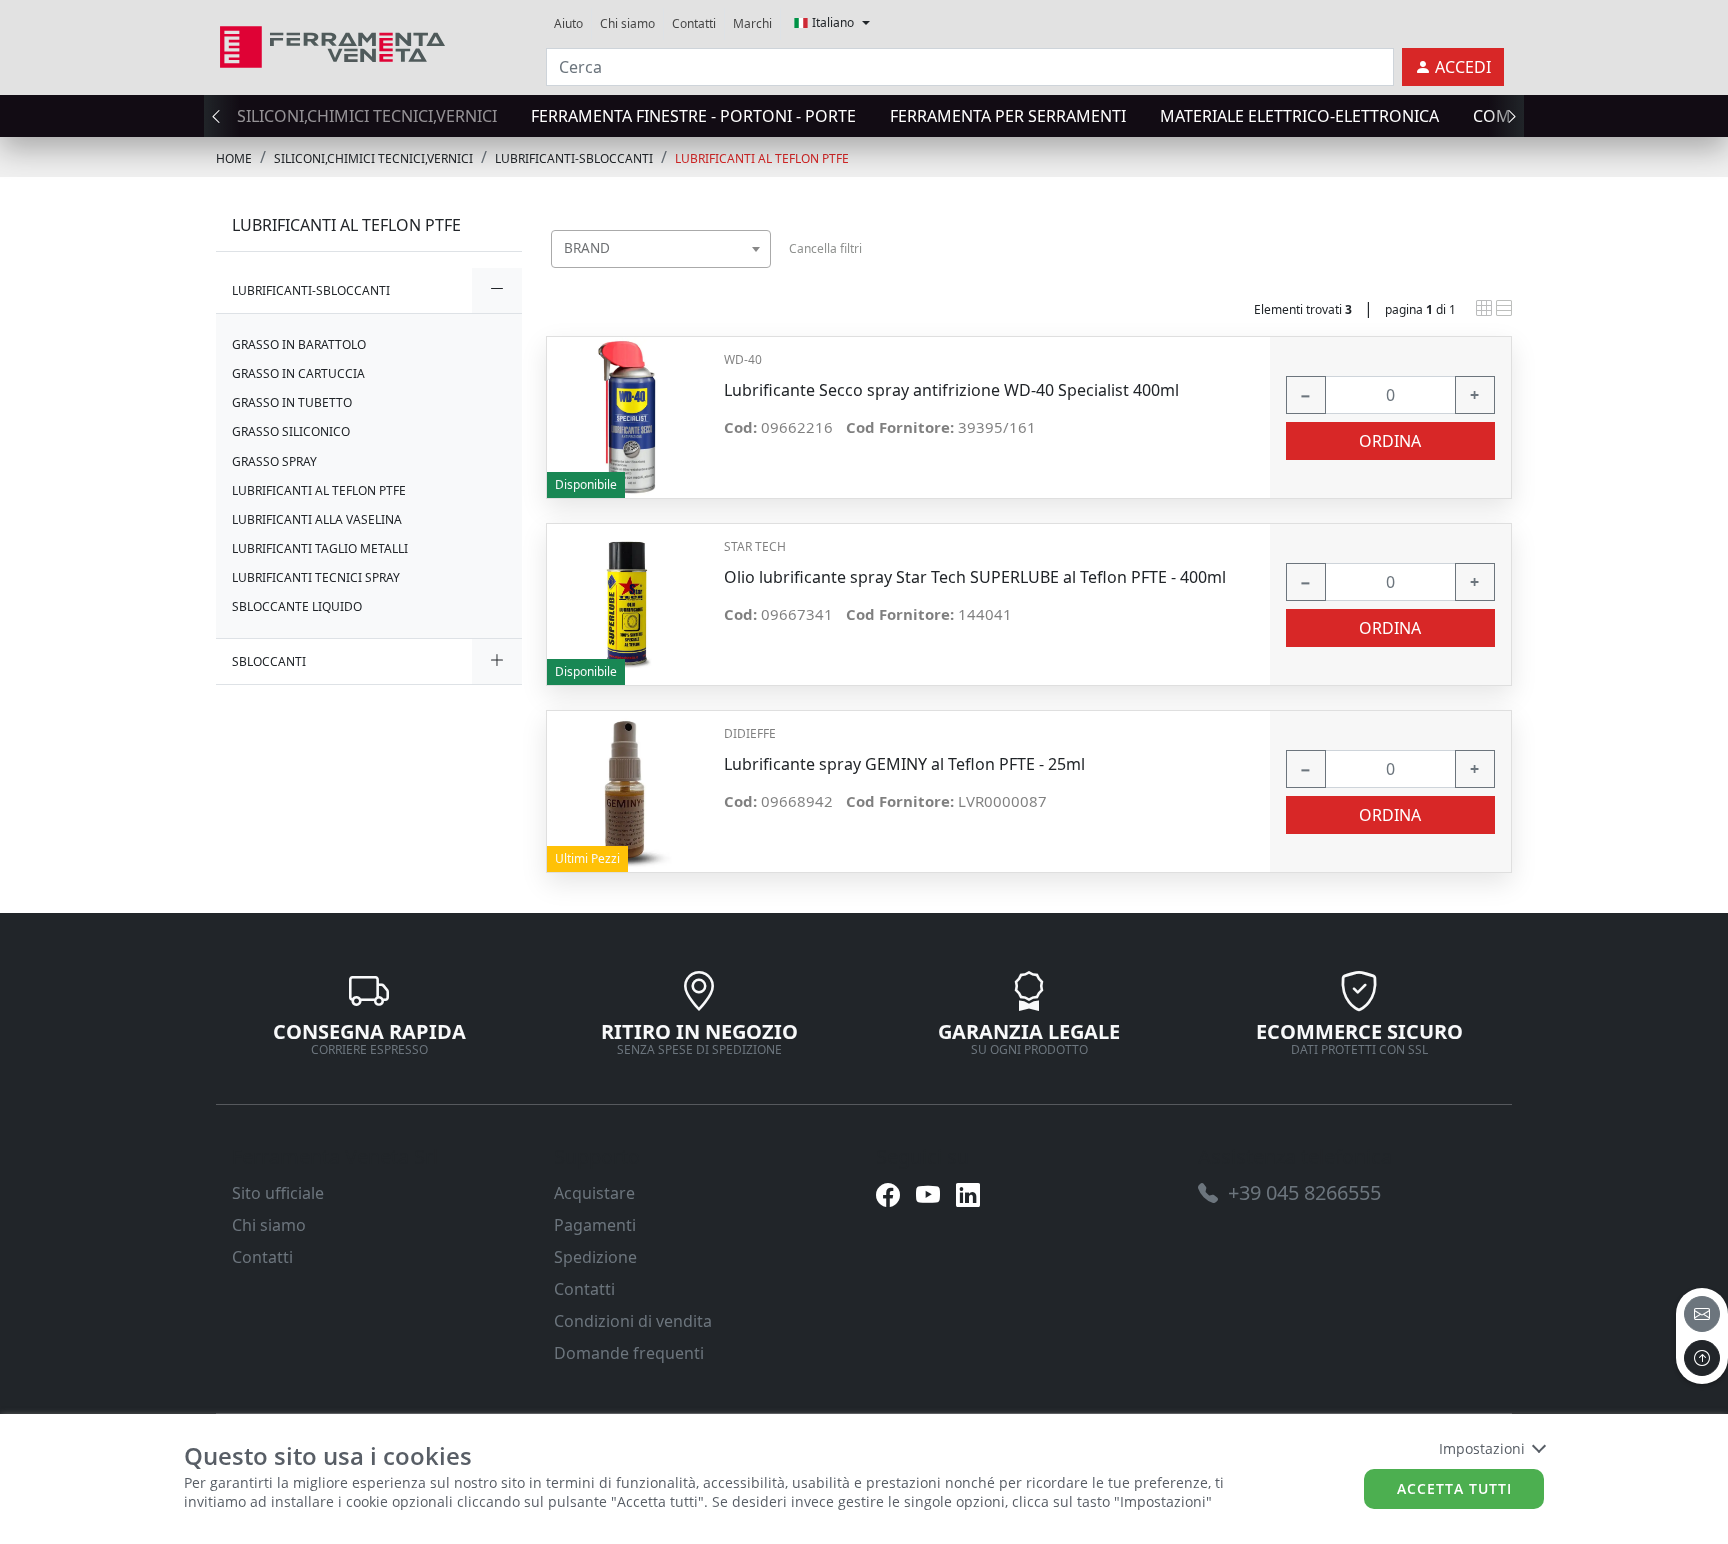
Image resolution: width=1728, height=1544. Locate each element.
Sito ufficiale (278, 1193)
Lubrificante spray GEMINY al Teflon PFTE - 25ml (904, 764)
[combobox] (661, 249)
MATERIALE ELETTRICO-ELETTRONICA (1299, 116)
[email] (1702, 1314)
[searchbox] (760, 273)
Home (234, 158)
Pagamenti (595, 1225)
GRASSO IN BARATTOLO (299, 344)
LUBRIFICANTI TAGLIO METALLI (320, 548)
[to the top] (1702, 1358)
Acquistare (594, 1193)
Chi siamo (627, 23)
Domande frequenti (629, 1353)
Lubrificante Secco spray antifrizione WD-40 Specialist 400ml (951, 390)
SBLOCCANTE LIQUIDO (297, 606)
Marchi (752, 23)
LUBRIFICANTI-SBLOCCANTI (574, 158)
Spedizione (595, 1257)
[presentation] (222, 116)
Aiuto (568, 23)
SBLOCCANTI (269, 661)
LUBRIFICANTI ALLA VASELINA (317, 519)
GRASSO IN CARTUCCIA (298, 373)
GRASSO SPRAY (274, 461)
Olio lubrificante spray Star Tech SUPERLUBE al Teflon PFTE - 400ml (975, 577)
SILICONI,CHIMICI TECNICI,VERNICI (367, 116)
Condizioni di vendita (633, 1321)
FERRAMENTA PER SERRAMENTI (1008, 116)
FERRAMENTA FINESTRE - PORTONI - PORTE (693, 116)
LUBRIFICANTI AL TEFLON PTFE (762, 158)
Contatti (694, 23)
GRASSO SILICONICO (291, 431)
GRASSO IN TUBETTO (292, 402)
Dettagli (627, 407)
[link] (332, 44)
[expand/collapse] (497, 290)
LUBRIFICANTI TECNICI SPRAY (316, 577)
